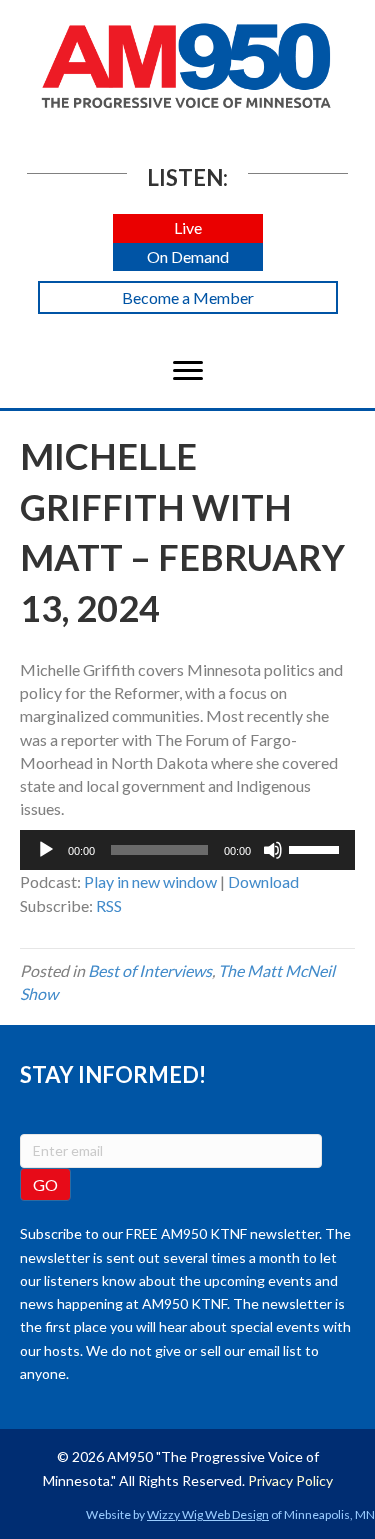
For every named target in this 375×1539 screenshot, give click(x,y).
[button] (188, 228)
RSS (109, 905)
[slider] (317, 848)
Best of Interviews (150, 970)
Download (263, 881)
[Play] (46, 850)
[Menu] (188, 371)
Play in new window (150, 881)
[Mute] (273, 850)
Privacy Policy (290, 1480)
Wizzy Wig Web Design (208, 1514)
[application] (187, 850)
